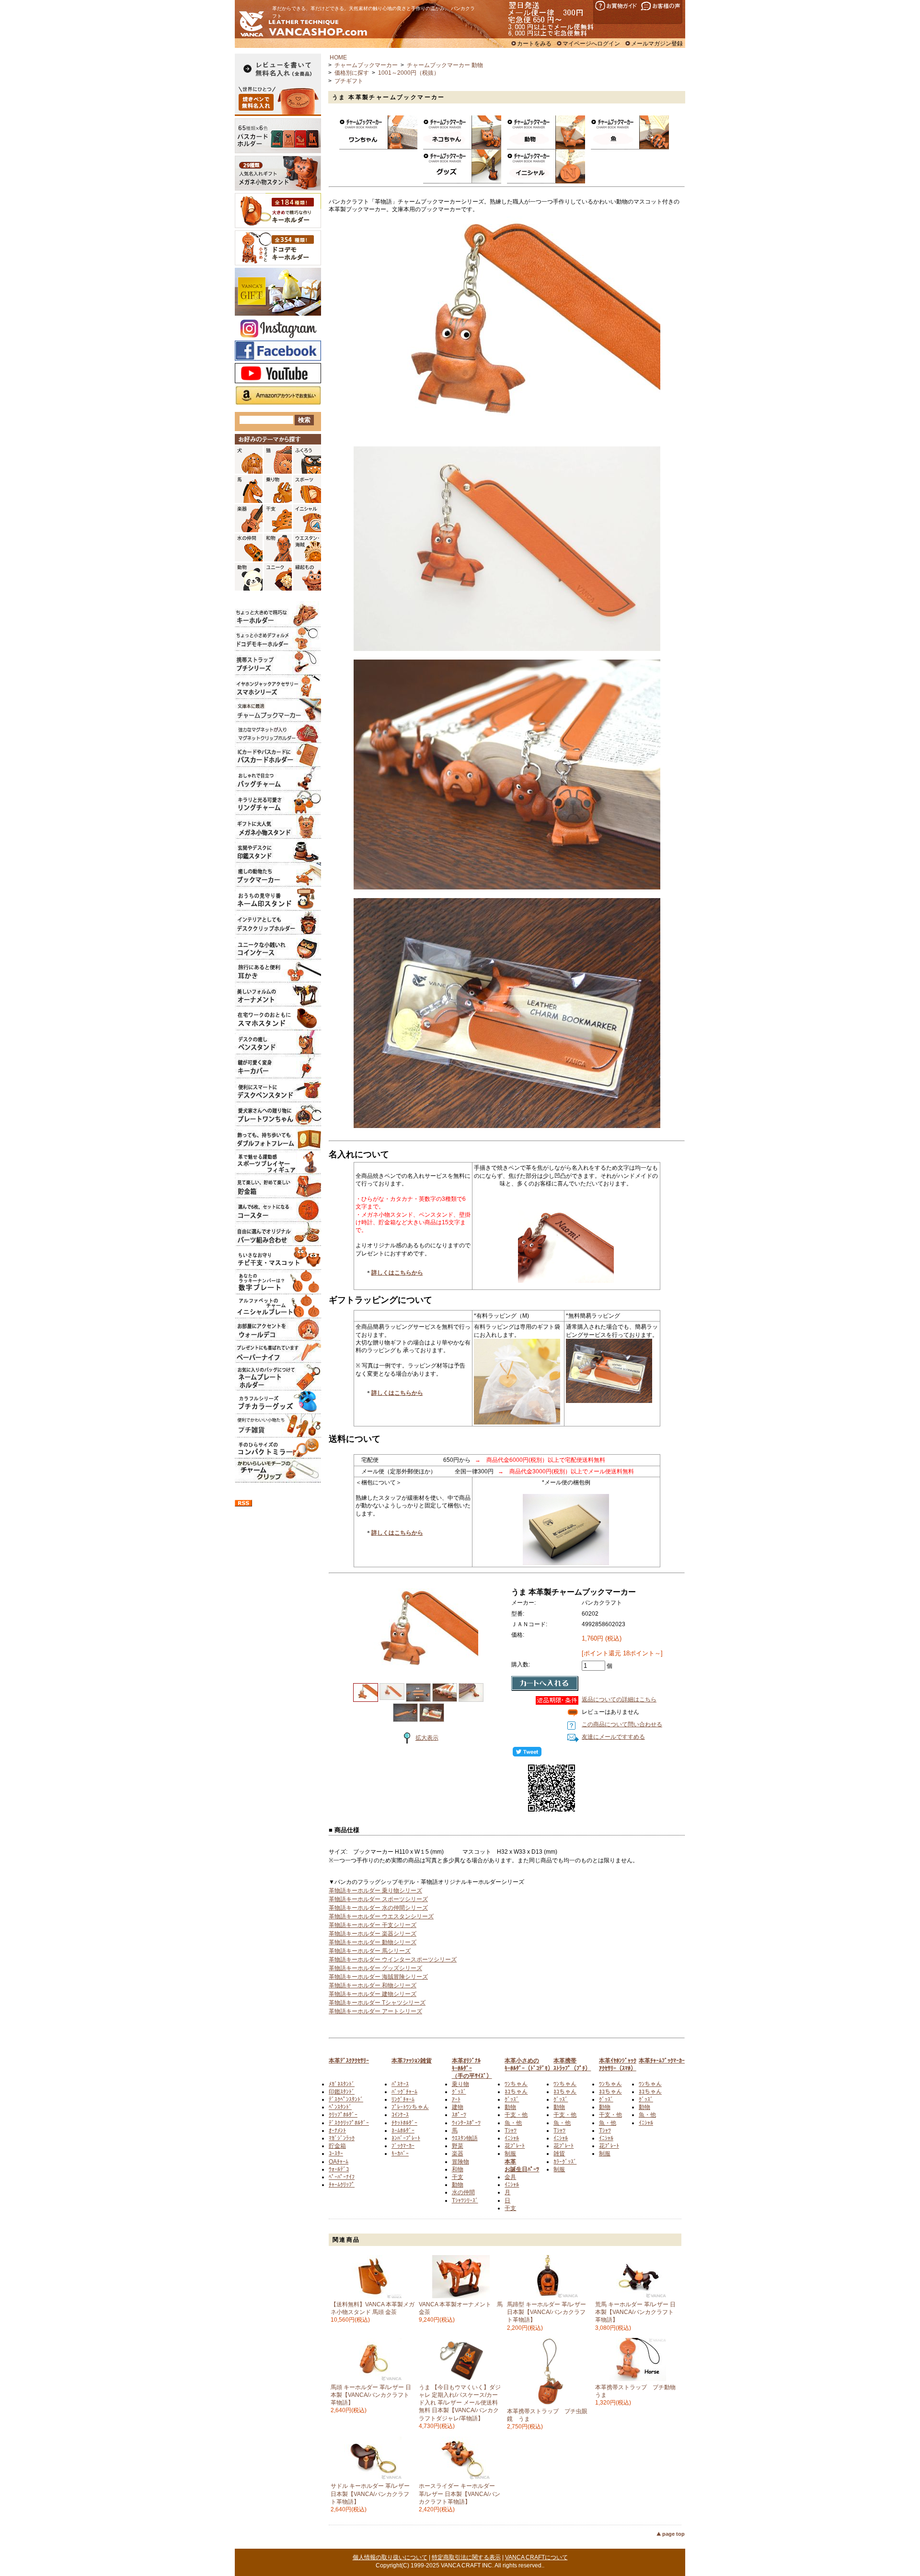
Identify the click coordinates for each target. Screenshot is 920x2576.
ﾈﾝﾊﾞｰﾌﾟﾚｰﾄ (406, 2138)
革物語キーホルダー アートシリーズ (375, 2011)
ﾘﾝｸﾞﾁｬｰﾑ (403, 2099)
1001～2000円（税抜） (409, 73)
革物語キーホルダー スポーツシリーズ (378, 1899)
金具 (510, 2177)
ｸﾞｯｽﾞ (459, 2092)
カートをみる (534, 44)
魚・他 (513, 2123)
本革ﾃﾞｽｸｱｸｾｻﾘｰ (349, 2061)
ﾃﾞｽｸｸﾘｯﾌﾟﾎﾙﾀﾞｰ (349, 2123)
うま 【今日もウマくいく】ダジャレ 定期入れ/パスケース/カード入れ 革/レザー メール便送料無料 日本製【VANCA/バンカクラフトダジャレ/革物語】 (460, 2403)
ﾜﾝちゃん (516, 2084)
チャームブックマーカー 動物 (445, 65)
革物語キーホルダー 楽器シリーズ (373, 1934)
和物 (458, 2169)
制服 (510, 2154)
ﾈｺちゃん (516, 2092)
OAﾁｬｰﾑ (339, 2162)
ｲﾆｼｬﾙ (512, 2138)
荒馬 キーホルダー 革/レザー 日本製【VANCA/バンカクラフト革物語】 (635, 2312)
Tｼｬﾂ (511, 2131)
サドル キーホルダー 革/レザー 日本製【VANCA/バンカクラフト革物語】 (370, 2494)
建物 (458, 2107)
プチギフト (349, 81)
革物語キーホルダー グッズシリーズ (375, 1968)
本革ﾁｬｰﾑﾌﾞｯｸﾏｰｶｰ (662, 2061)
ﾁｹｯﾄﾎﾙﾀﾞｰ (404, 2123)
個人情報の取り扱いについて (390, 2557)
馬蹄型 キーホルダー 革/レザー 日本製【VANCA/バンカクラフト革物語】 (546, 2312)
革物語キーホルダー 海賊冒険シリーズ (378, 1977)
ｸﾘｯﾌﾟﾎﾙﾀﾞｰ (343, 2115)
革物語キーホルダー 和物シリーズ (373, 1985)
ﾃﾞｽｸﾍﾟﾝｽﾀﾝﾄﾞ (346, 2099)
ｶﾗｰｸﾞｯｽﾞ (565, 2162)
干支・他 (516, 2115)
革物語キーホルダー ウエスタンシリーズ (381, 1916)
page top (673, 2534)
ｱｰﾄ (456, 2099)
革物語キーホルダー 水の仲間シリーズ (378, 1908)
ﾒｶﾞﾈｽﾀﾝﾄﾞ (342, 2084)
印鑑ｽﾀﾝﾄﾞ (342, 2092)
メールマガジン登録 (657, 44)
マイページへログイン (591, 44)
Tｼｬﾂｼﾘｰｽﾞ (465, 2200)
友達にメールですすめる (613, 1737)
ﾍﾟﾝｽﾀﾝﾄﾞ (340, 2107)
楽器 (458, 2154)
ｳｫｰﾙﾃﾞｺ (339, 2169)
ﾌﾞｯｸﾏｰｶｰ (403, 2146)
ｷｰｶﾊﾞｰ (400, 2154)
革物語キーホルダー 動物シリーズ (373, 1942)
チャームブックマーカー (366, 65)
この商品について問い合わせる (622, 1724)
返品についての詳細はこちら (619, 1699)
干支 (458, 2177)
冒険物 (460, 2162)
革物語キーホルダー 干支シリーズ (373, 1925)
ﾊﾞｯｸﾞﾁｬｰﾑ (404, 2092)
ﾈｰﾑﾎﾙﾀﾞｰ (403, 2131)
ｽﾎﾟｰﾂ (459, 2115)
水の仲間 (463, 2192)
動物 (458, 2185)
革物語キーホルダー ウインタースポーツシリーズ (393, 1960)
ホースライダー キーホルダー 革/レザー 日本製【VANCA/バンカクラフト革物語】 (460, 2494)
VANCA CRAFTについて (536, 2557)
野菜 (458, 2146)
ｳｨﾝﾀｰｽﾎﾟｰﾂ (466, 2123)
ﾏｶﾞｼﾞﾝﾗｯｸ (342, 2138)
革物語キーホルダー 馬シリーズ (370, 1951)
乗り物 (460, 2084)
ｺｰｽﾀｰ (336, 2154)
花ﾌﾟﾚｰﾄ (515, 2146)
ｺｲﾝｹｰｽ (400, 2115)
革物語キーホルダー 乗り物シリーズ (375, 1891)
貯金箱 (337, 2146)
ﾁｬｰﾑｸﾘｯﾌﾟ (342, 2185)
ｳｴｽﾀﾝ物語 (465, 2138)
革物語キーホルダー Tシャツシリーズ (377, 2003)
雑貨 (559, 2154)
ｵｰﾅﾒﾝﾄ (337, 2131)
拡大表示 (427, 1738)
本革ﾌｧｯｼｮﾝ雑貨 (412, 2061)
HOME (338, 57)
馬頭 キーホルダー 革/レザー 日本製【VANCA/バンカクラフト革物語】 (371, 2395)
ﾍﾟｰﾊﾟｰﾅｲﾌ (342, 2177)
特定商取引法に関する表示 (466, 2557)
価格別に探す (352, 73)
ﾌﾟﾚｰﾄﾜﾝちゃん (410, 2107)
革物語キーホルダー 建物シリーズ (373, 1994)
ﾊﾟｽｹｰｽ (400, 2084)
